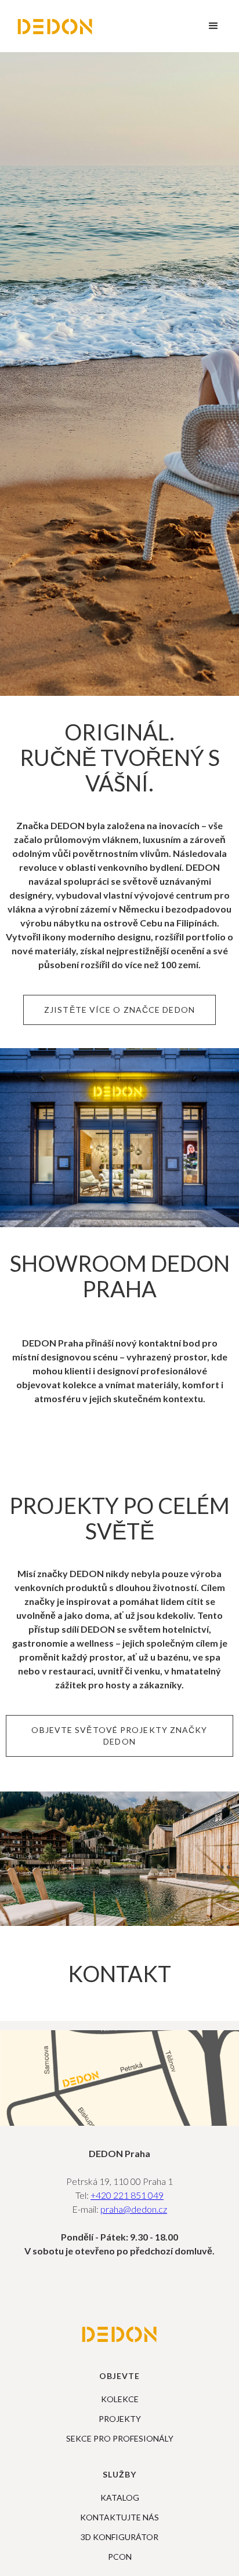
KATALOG (120, 2498)
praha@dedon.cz (134, 2209)
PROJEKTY (120, 2419)
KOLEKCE (120, 2399)
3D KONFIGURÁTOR (119, 2537)
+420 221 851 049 (127, 2195)
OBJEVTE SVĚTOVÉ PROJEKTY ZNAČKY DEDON (119, 1736)
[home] (55, 26)
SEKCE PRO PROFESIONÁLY (120, 2439)
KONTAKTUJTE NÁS (119, 2517)
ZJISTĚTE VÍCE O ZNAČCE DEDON (119, 1010)
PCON (120, 2557)
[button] (213, 26)
